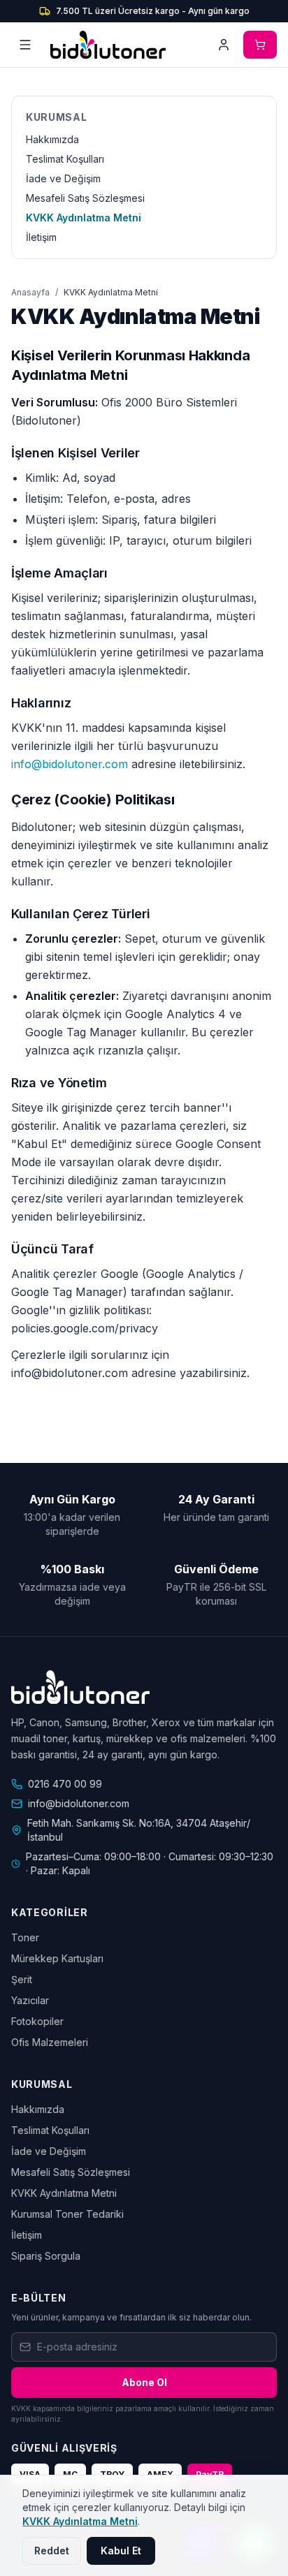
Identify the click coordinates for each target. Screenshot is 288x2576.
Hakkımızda (52, 139)
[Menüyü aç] (25, 45)
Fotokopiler (37, 2021)
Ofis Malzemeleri (50, 2042)
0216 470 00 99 (65, 1784)
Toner (25, 1937)
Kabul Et (121, 2551)
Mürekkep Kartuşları (57, 1958)
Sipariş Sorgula (46, 2256)
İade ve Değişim (63, 178)
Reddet (52, 2551)
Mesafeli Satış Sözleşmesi (85, 198)
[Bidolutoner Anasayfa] (108, 45)
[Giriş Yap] (224, 45)
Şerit (22, 1979)
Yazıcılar (30, 2000)
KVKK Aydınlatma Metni (84, 218)
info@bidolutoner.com (70, 764)
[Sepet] (260, 45)
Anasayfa (30, 292)
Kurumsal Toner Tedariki (67, 2214)
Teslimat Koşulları (65, 159)
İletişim (41, 237)
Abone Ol (144, 2382)
